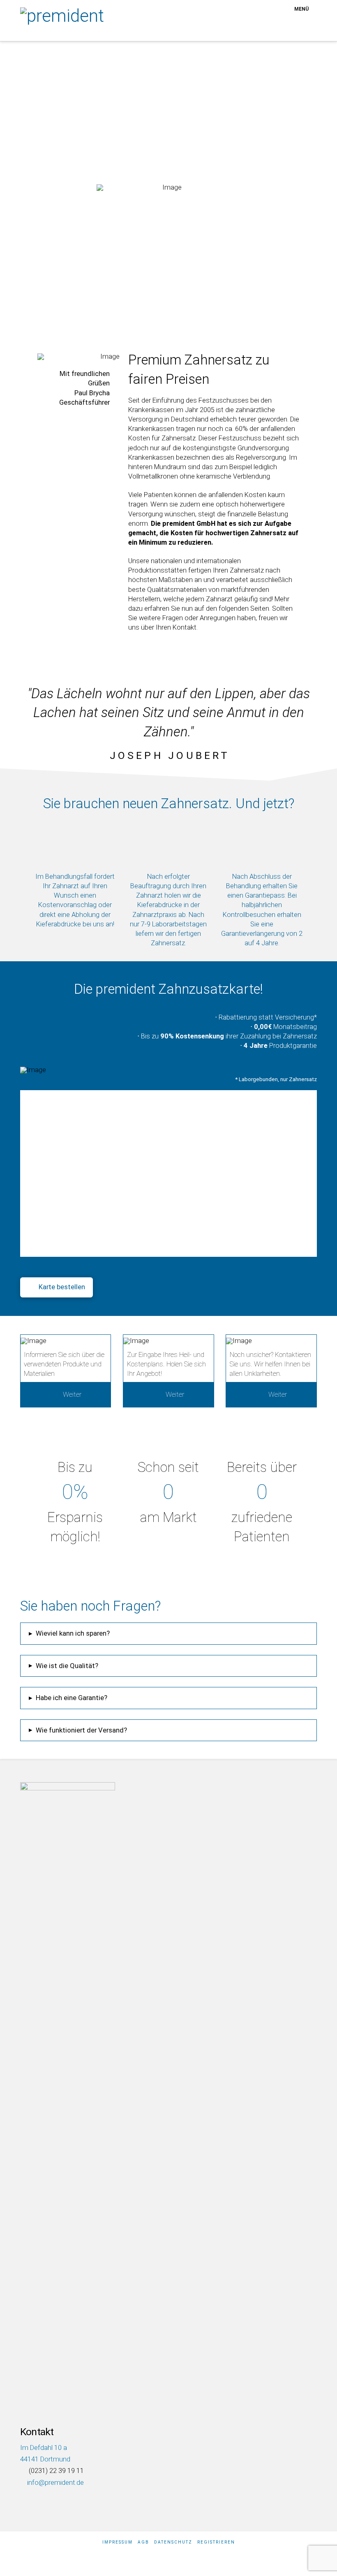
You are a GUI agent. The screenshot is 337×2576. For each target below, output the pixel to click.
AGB (143, 2542)
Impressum (118, 2542)
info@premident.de (55, 2483)
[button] (168, 1634)
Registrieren (216, 2542)
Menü (301, 9)
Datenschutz (173, 2542)
